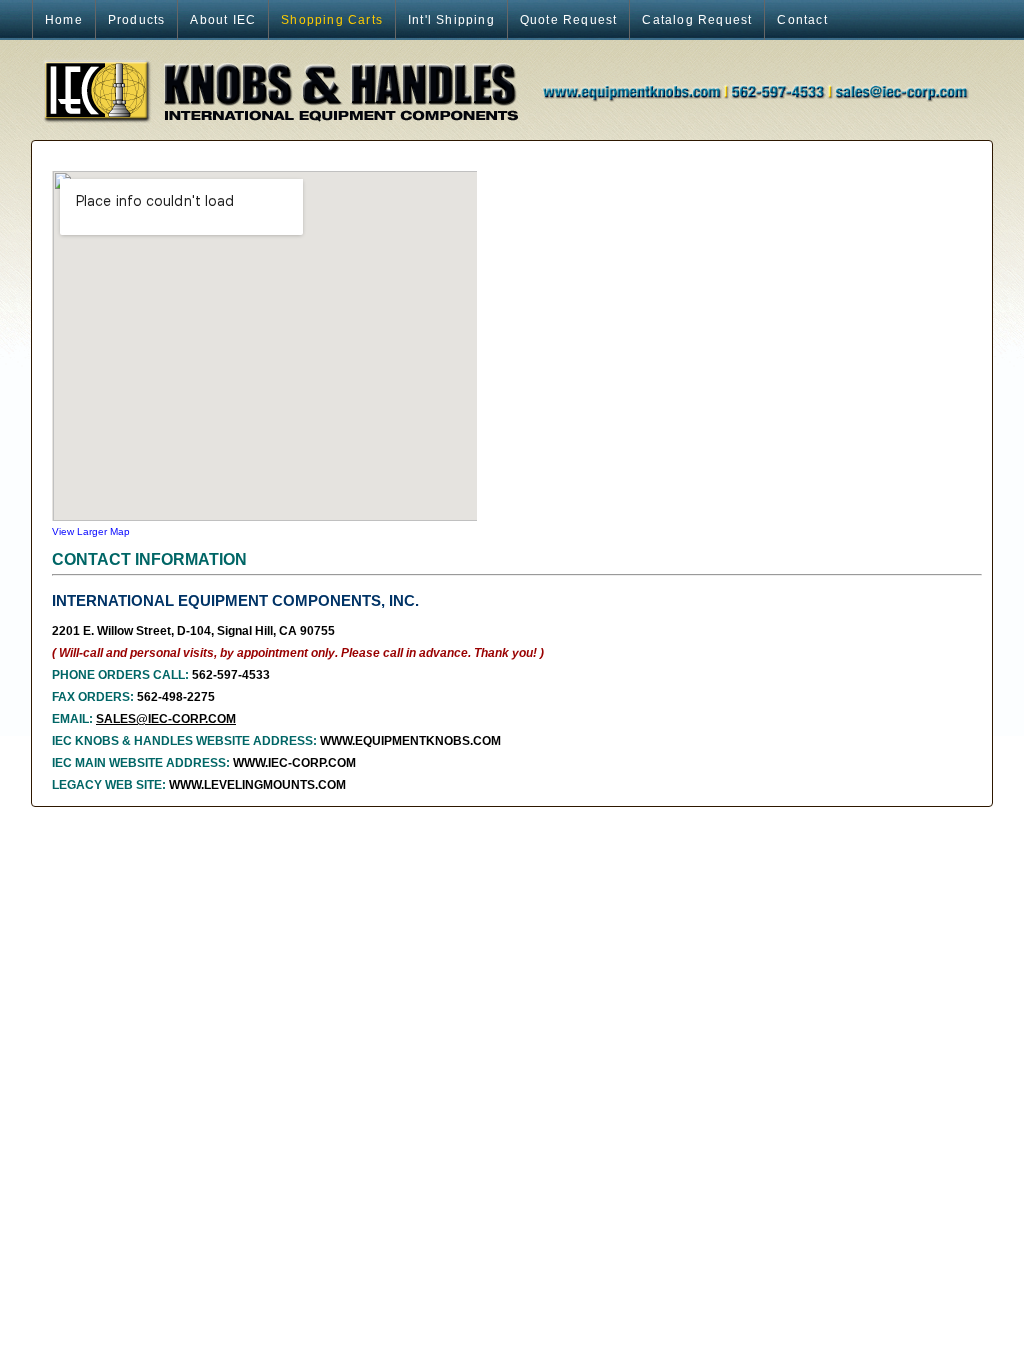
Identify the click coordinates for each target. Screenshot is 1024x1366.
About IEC (223, 20)
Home (64, 20)
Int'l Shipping (451, 20)
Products (137, 20)
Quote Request (569, 20)
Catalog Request (697, 20)
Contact (802, 20)
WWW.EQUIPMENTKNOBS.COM (410, 741)
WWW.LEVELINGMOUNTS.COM (257, 785)
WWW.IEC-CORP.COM (294, 763)
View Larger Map (91, 531)
